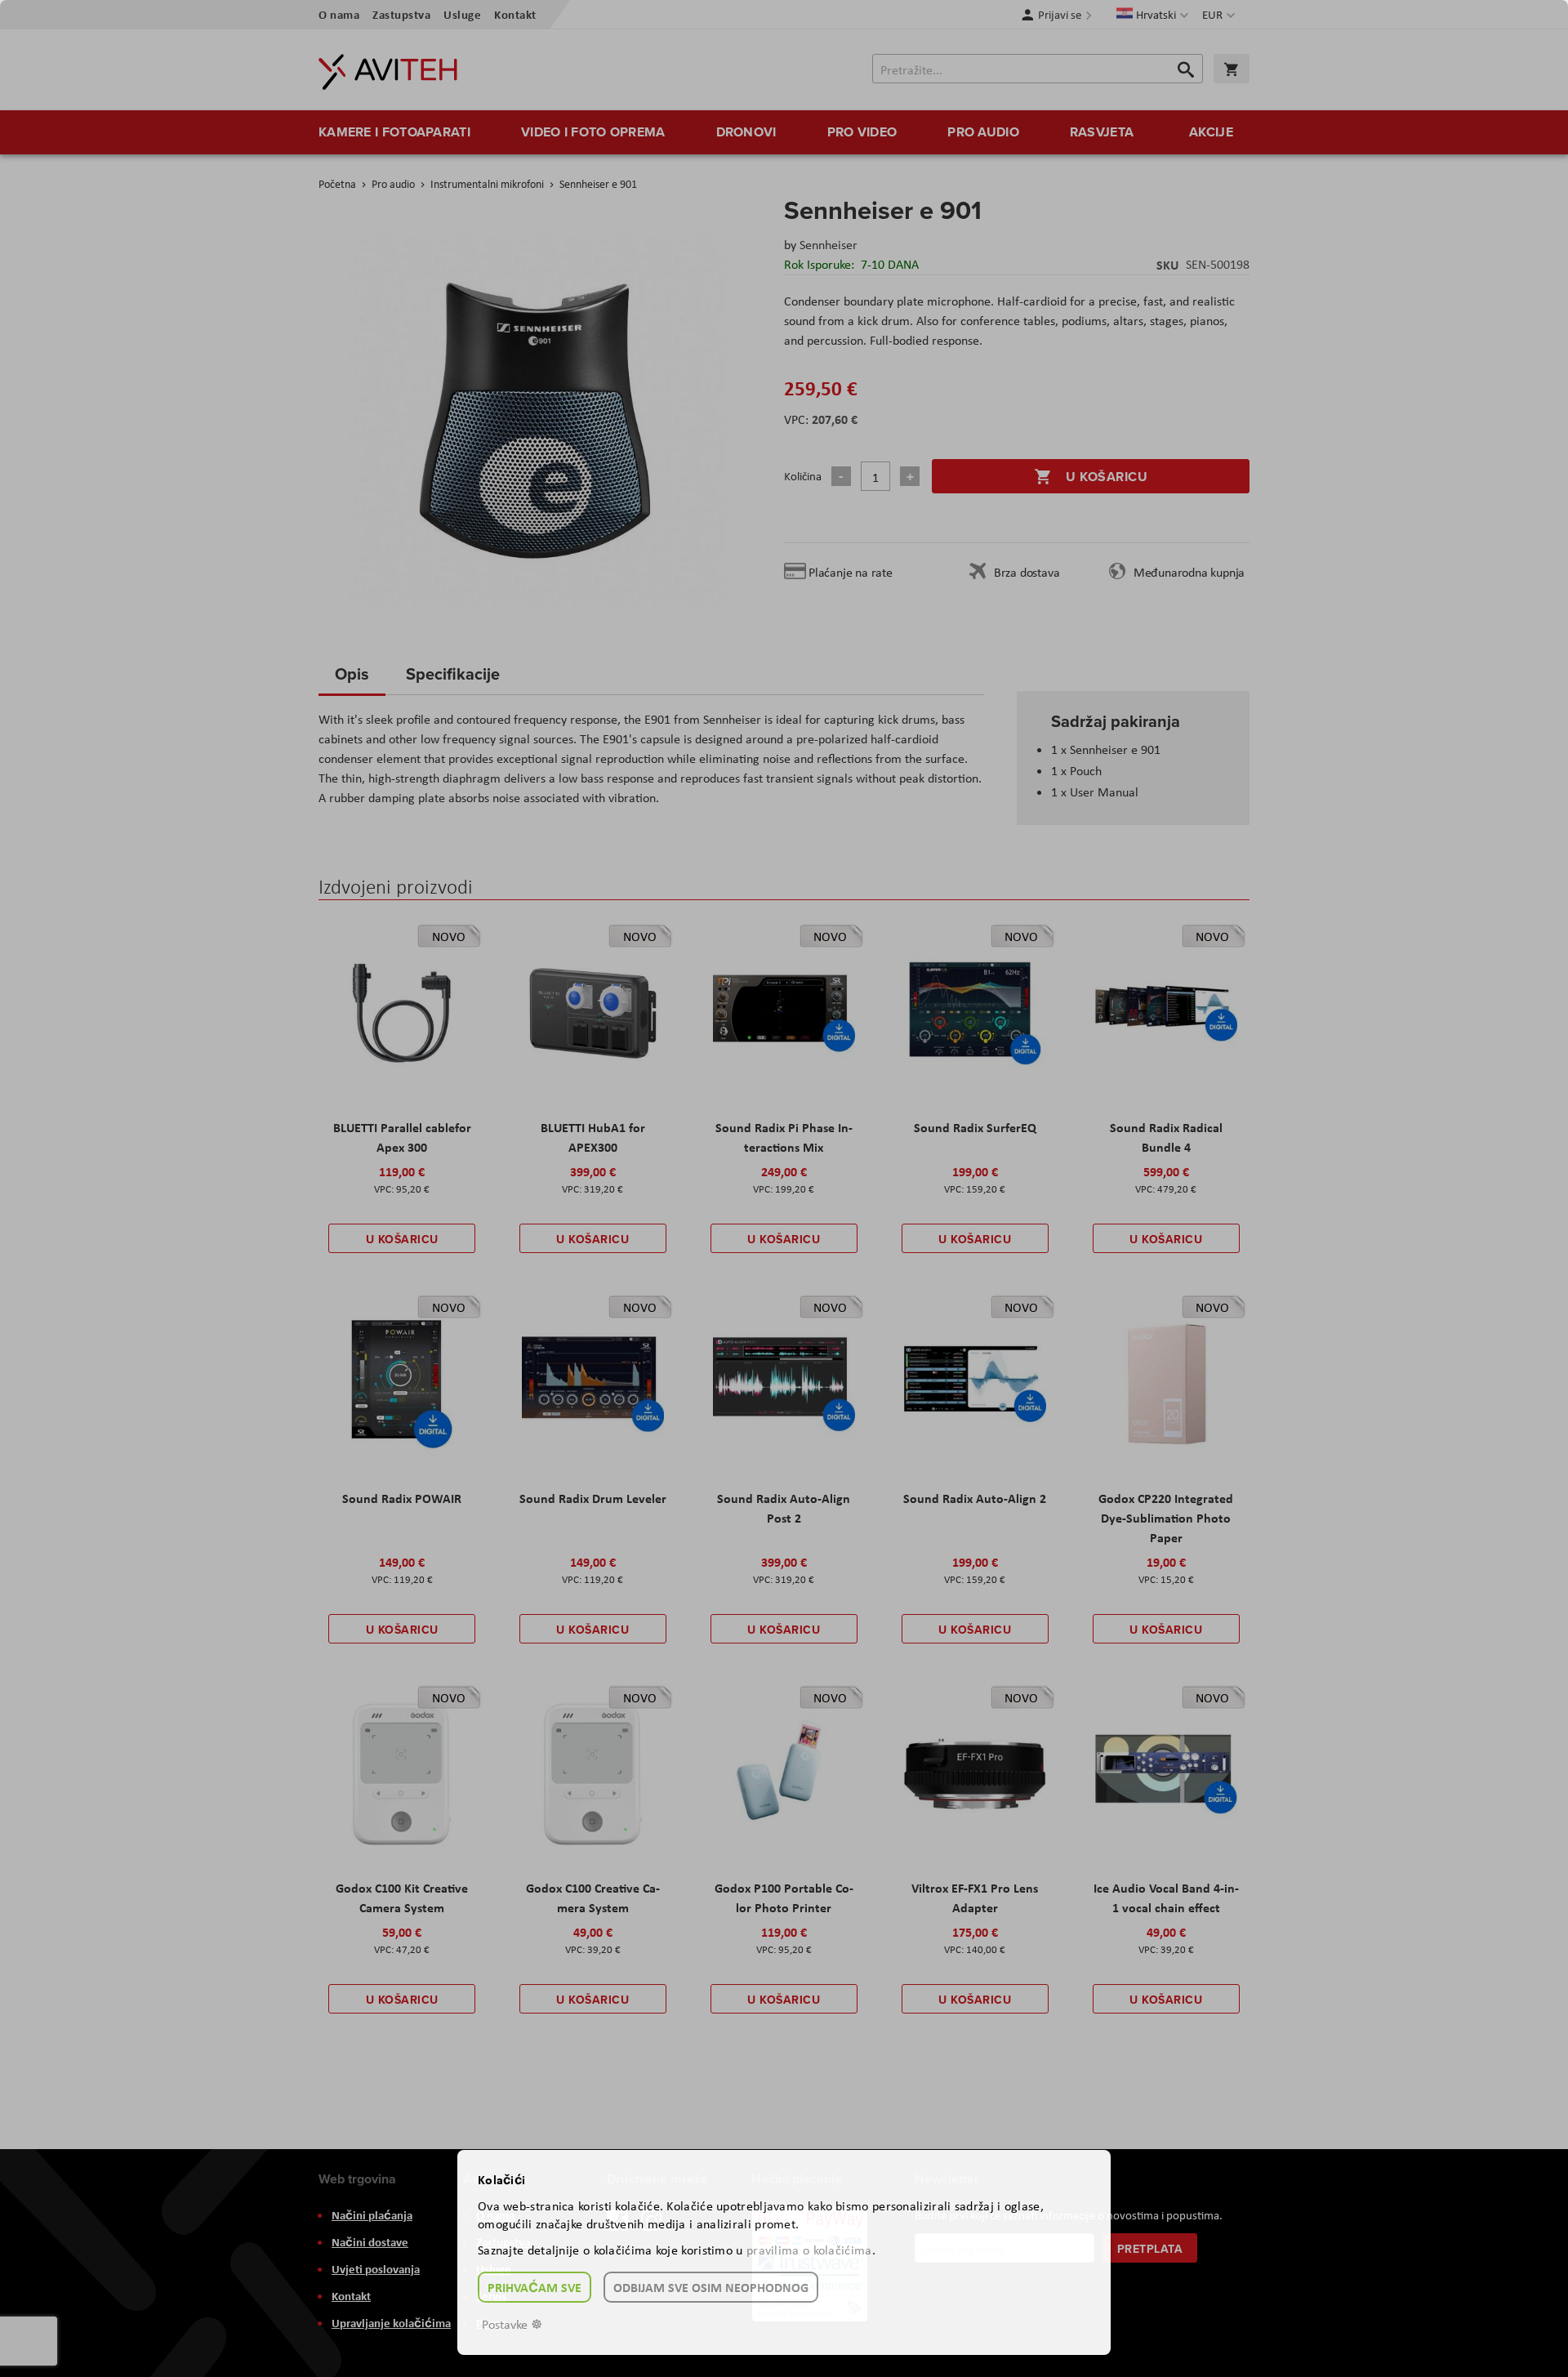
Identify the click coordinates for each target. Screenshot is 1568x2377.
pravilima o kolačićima (809, 2250)
